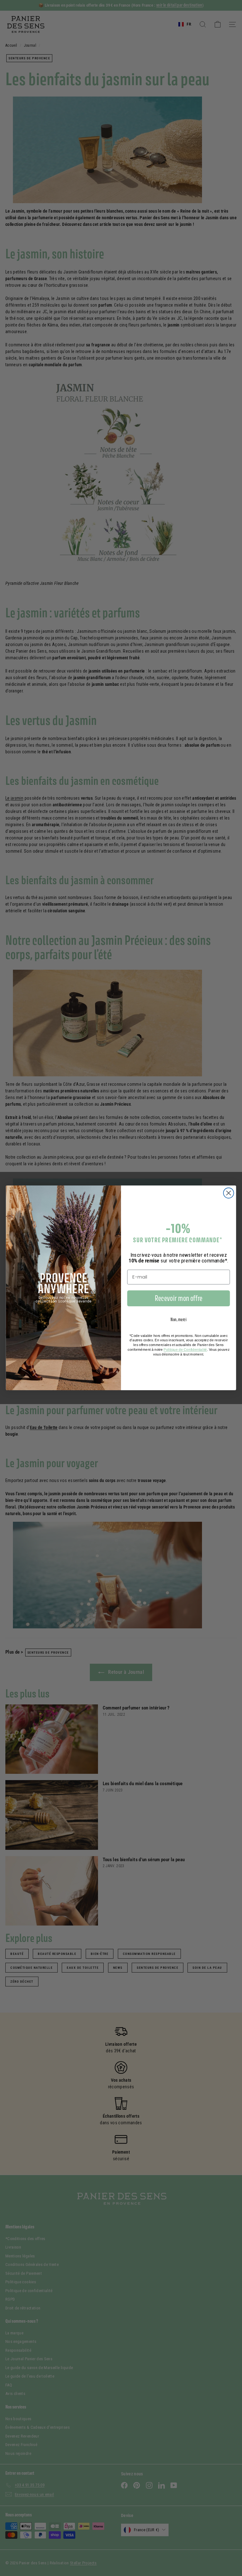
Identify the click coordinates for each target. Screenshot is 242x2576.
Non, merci (179, 1320)
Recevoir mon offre (179, 1298)
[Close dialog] (229, 1193)
